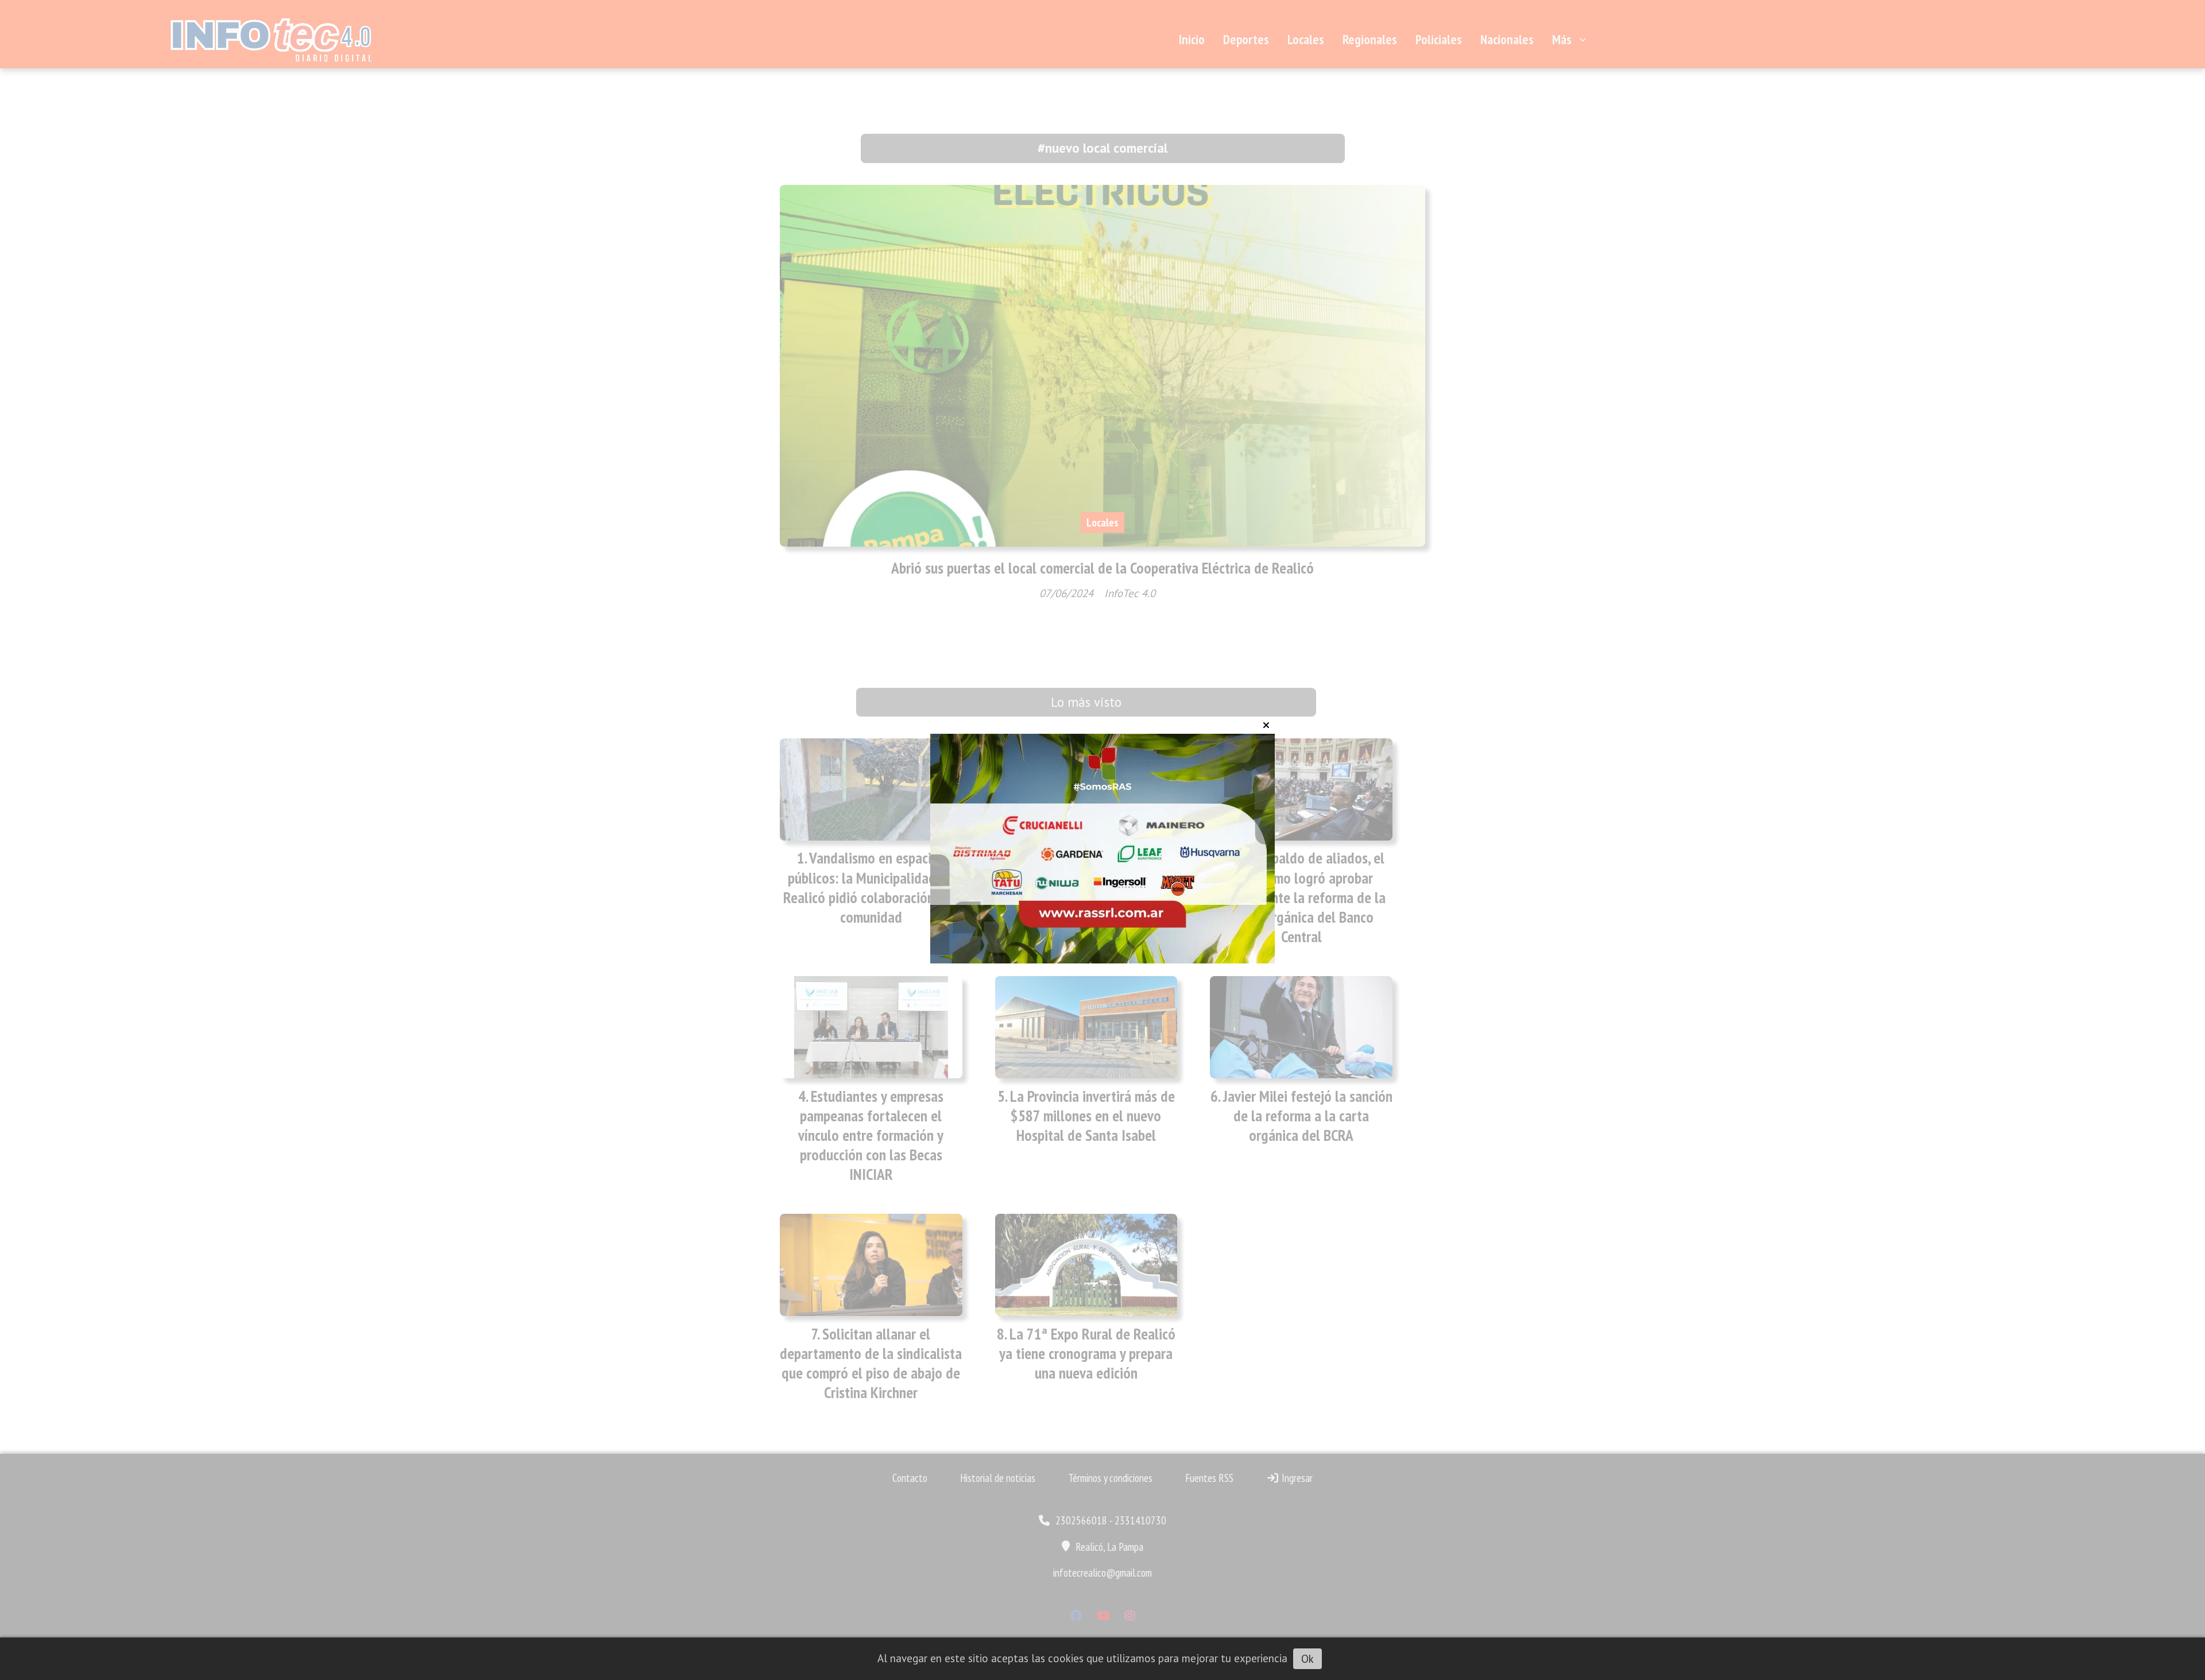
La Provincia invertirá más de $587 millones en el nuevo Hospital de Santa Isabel (1092, 1116)
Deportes (1246, 39)
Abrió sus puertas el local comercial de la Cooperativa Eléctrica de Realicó (1102, 568)
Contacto (910, 1478)
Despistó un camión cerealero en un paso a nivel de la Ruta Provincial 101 (1090, 877)
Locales (1306, 39)
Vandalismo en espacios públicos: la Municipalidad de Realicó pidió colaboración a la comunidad (871, 887)
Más (1562, 39)
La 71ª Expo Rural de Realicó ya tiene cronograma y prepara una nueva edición (1087, 1353)
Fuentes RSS (1209, 1478)
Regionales (1370, 39)
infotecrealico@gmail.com (1102, 1573)
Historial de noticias (998, 1478)
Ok (1307, 1659)
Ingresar (1296, 1478)
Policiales (1439, 39)
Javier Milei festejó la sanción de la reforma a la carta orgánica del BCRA (1308, 1116)
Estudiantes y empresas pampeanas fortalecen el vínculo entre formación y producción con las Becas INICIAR (871, 1135)
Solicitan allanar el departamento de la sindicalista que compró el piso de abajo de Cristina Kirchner (871, 1363)
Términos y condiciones (1110, 1478)
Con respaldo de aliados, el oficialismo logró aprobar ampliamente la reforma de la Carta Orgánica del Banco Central (1301, 897)
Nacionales (1507, 39)
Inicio (1192, 39)
